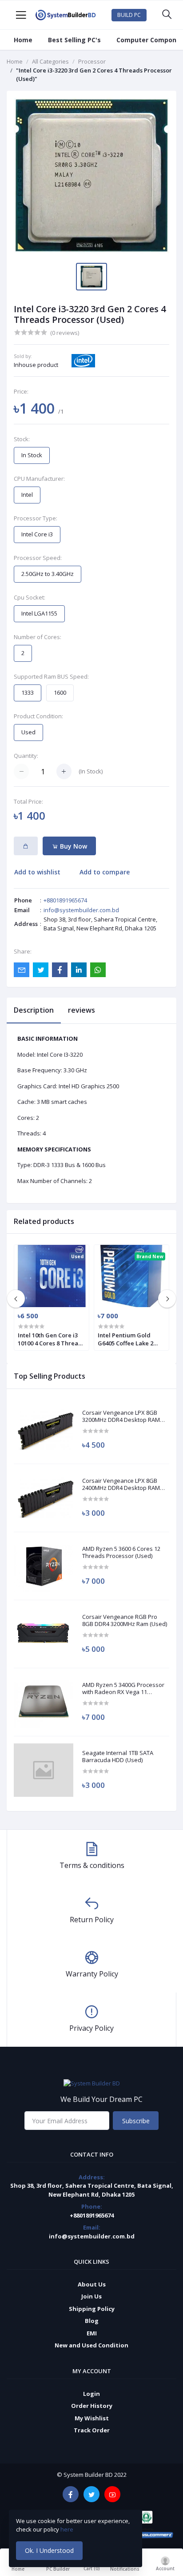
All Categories (50, 61)
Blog (92, 2321)
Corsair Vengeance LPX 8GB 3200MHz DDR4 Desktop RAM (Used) (121, 1416)
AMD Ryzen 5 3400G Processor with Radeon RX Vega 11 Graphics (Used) (123, 1688)
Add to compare (105, 872)
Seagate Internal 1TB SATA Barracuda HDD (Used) (118, 1757)
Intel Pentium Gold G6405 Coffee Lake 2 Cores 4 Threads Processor (125, 1339)
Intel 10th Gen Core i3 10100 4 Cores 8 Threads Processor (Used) (51, 1339)
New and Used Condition (91, 2345)
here (68, 2529)
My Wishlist (92, 2418)
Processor (92, 61)
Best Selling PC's (74, 40)
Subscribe (136, 2121)
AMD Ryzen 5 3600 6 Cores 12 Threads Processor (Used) (121, 1552)
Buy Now (73, 846)
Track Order (92, 2430)
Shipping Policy (92, 2309)
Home (23, 40)
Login (91, 2394)
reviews (82, 1010)
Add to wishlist (37, 872)
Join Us (91, 2296)
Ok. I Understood (49, 2550)
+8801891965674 (65, 900)
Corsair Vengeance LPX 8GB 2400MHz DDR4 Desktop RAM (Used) (121, 1484)
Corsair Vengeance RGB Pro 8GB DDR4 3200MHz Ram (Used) (125, 1620)
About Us (92, 2284)
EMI (92, 2333)
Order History (92, 2406)
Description (34, 1010)
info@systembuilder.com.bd (81, 910)
